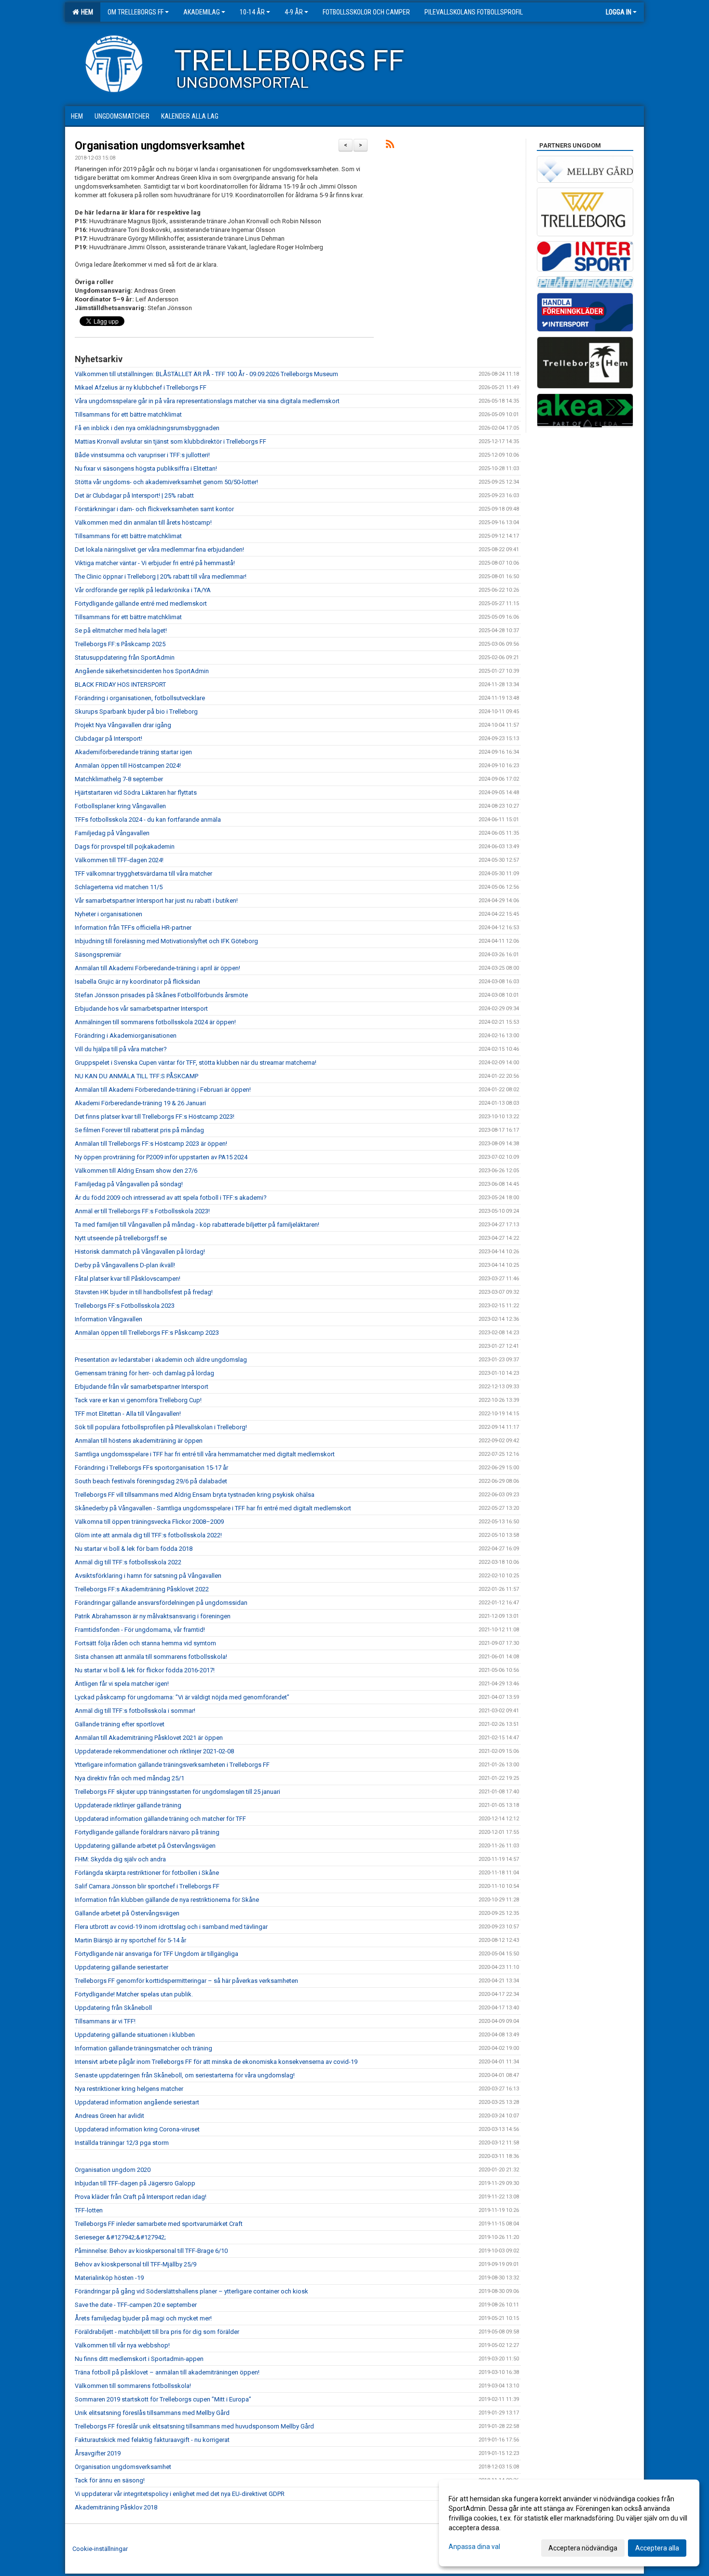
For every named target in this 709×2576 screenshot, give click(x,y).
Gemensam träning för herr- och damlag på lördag (144, 1373)
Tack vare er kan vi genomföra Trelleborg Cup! (138, 1400)
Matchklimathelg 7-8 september (119, 779)
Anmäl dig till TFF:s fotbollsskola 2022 (128, 1562)
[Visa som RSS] (390, 146)
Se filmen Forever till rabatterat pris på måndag (139, 1130)
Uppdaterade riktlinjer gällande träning (128, 1805)
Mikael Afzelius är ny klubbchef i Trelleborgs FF (141, 387)
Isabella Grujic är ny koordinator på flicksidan (137, 982)
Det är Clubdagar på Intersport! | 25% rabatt (134, 495)
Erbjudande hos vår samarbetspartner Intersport (141, 1009)
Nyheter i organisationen (109, 914)
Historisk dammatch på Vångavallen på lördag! (140, 1252)
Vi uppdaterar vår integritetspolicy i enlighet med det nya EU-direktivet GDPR (180, 2494)
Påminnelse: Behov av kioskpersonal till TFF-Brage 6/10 (151, 2251)
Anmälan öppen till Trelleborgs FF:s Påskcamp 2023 (147, 1333)
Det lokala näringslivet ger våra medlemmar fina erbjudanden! (159, 549)
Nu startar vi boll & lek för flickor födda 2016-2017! (145, 1670)
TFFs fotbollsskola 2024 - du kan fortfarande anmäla (148, 820)
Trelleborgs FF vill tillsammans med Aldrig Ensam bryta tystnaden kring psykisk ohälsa (195, 1495)
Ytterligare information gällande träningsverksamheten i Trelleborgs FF (172, 1765)
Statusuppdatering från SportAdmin (125, 658)
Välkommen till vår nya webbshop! (122, 2345)
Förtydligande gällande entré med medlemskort (141, 603)
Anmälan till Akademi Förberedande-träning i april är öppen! (157, 968)
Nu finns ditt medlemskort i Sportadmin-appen (139, 2359)
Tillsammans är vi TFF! (105, 2021)
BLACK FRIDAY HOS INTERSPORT (120, 685)
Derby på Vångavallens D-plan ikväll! (125, 1265)
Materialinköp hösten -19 (109, 2278)
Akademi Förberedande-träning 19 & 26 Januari (140, 1103)
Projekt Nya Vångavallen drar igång (123, 725)
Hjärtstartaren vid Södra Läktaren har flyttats (136, 793)
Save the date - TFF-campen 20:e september (136, 2305)
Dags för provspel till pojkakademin (125, 847)
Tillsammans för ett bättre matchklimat (128, 414)
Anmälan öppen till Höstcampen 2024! (128, 766)
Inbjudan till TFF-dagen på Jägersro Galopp (135, 2183)
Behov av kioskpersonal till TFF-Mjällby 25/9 (136, 2264)
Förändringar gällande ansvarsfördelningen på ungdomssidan (161, 1603)
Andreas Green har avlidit (109, 2116)
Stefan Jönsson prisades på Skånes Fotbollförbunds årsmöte (161, 995)
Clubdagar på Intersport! (109, 739)
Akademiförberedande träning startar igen (133, 752)
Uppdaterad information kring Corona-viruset (137, 2129)
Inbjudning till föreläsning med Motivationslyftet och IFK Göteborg (166, 941)
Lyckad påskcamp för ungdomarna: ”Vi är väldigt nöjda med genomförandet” (182, 1697)
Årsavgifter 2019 (98, 2453)
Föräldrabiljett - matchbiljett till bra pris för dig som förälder (157, 2332)
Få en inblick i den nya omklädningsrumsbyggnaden (147, 428)
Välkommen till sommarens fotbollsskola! (133, 2386)
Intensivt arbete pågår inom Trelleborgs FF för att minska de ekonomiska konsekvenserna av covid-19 (216, 2062)
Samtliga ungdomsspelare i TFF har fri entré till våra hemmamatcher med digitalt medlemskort (205, 1454)
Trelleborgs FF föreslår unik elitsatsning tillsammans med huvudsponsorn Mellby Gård (194, 2426)
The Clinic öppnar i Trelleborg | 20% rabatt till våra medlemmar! (161, 576)
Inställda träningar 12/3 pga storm (122, 2143)
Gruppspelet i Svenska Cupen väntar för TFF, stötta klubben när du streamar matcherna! (196, 1063)
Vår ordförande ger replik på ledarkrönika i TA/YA (143, 590)
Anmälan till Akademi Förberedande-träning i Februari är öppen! (163, 1090)
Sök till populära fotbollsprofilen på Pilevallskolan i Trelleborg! (161, 1427)
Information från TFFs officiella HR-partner (133, 928)
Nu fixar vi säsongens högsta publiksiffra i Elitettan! (146, 468)
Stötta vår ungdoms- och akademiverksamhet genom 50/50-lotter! (166, 482)
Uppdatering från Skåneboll (113, 2008)
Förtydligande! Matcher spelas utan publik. (134, 1994)
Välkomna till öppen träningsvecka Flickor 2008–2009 (149, 1522)
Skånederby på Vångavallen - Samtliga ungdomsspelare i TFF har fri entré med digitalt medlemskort (213, 1508)
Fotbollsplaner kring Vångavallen (120, 806)
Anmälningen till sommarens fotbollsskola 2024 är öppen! (155, 1022)
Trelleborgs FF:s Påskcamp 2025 (120, 644)
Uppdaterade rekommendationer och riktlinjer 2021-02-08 (154, 1751)
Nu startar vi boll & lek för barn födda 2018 (134, 1549)
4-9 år (294, 12)
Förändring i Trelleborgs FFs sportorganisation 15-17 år (151, 1468)
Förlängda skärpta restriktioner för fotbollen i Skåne (147, 1873)
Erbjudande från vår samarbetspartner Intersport (142, 1387)
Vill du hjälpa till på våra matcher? (121, 1049)
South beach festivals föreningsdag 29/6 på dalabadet (151, 1481)
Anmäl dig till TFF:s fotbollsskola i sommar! (135, 1711)
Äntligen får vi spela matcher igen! (122, 1684)
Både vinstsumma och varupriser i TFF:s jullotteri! (142, 455)
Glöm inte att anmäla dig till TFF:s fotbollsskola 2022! (148, 1535)
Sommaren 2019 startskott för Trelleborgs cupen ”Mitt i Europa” (163, 2399)
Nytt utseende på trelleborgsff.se (121, 1238)
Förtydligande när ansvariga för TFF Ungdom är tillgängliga (157, 1954)
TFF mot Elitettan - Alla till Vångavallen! (128, 1414)
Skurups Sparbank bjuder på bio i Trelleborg (136, 712)
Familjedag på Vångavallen (112, 833)
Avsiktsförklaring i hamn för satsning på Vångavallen (148, 1576)
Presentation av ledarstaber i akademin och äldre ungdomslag (161, 1360)
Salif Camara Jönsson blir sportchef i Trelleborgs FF (147, 1886)
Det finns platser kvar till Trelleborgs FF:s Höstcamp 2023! (155, 1117)
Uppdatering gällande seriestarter (122, 1967)
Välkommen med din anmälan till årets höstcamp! (143, 522)
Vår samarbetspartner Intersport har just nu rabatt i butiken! (156, 901)
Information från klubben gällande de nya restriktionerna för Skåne (167, 1900)
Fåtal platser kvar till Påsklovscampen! (128, 1279)
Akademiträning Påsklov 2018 (116, 2507)
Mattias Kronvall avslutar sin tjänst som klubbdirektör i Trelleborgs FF (170, 441)
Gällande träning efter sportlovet (120, 1724)
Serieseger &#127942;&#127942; (120, 2237)
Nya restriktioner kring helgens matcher (129, 2089)
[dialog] (569, 2523)
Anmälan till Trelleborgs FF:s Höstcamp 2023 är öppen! (151, 1144)
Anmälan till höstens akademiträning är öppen (139, 1441)
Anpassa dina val (474, 2547)
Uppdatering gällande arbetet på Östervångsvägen (145, 1846)
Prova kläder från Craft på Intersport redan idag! (141, 2197)
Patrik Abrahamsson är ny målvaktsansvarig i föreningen (153, 1616)
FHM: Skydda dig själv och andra (120, 1859)
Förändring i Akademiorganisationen (126, 1036)
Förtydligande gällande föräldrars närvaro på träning (147, 1832)
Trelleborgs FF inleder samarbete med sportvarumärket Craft (159, 2224)
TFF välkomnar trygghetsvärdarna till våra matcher (143, 874)
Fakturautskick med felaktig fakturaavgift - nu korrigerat (152, 2440)
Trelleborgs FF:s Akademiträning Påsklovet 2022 (142, 1589)
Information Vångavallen (109, 1319)
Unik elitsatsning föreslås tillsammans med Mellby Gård (152, 2413)
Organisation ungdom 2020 (113, 2170)
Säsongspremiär (98, 955)
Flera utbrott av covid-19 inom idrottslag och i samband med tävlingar (171, 1927)
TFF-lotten (89, 2210)
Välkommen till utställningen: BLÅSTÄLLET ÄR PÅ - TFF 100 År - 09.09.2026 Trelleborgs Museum (206, 374)
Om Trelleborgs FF (136, 12)
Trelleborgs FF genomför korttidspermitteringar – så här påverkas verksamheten (186, 1981)
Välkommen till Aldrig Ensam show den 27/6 (136, 1171)
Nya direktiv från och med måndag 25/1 (130, 1778)
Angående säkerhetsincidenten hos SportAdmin (142, 671)
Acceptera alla (657, 2548)
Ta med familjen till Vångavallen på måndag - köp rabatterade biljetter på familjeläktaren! (197, 1225)
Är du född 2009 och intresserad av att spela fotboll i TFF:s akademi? (171, 1198)
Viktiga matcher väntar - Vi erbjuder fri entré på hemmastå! (155, 563)
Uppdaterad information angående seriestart (137, 2102)
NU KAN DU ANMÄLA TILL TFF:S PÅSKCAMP (136, 1076)
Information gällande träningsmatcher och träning (143, 2048)
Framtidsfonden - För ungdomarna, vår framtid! (140, 1630)
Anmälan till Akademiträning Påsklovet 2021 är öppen (149, 1738)
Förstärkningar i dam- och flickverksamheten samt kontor (154, 509)
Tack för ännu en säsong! (110, 2480)
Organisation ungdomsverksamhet (160, 146)
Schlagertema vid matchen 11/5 (119, 887)
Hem (86, 12)
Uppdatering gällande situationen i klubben (135, 2035)
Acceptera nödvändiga (583, 2548)
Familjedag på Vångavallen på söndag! (129, 1184)
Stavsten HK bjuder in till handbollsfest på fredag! (144, 1292)
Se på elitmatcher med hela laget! (121, 630)
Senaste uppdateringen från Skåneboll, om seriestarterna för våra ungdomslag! (185, 2075)
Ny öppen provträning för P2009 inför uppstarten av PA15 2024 (161, 1157)
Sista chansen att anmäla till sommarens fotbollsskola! (151, 1657)
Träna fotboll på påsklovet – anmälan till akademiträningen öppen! (167, 2372)
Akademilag (202, 12)
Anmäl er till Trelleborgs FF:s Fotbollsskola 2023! (142, 1211)
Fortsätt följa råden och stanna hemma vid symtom (145, 1643)
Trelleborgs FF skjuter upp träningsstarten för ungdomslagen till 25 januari (177, 1792)
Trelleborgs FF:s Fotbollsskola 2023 (125, 1306)
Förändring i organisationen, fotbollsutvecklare (140, 698)
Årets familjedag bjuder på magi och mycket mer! (143, 2318)
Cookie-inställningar (100, 2549)
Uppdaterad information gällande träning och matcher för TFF (160, 1819)
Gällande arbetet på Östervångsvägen (127, 1913)
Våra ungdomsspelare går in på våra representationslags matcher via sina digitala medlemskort (207, 401)
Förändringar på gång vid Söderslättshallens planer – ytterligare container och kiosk (191, 2291)
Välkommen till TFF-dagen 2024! (119, 860)
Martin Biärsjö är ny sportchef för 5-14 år (130, 1940)
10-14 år (252, 12)
